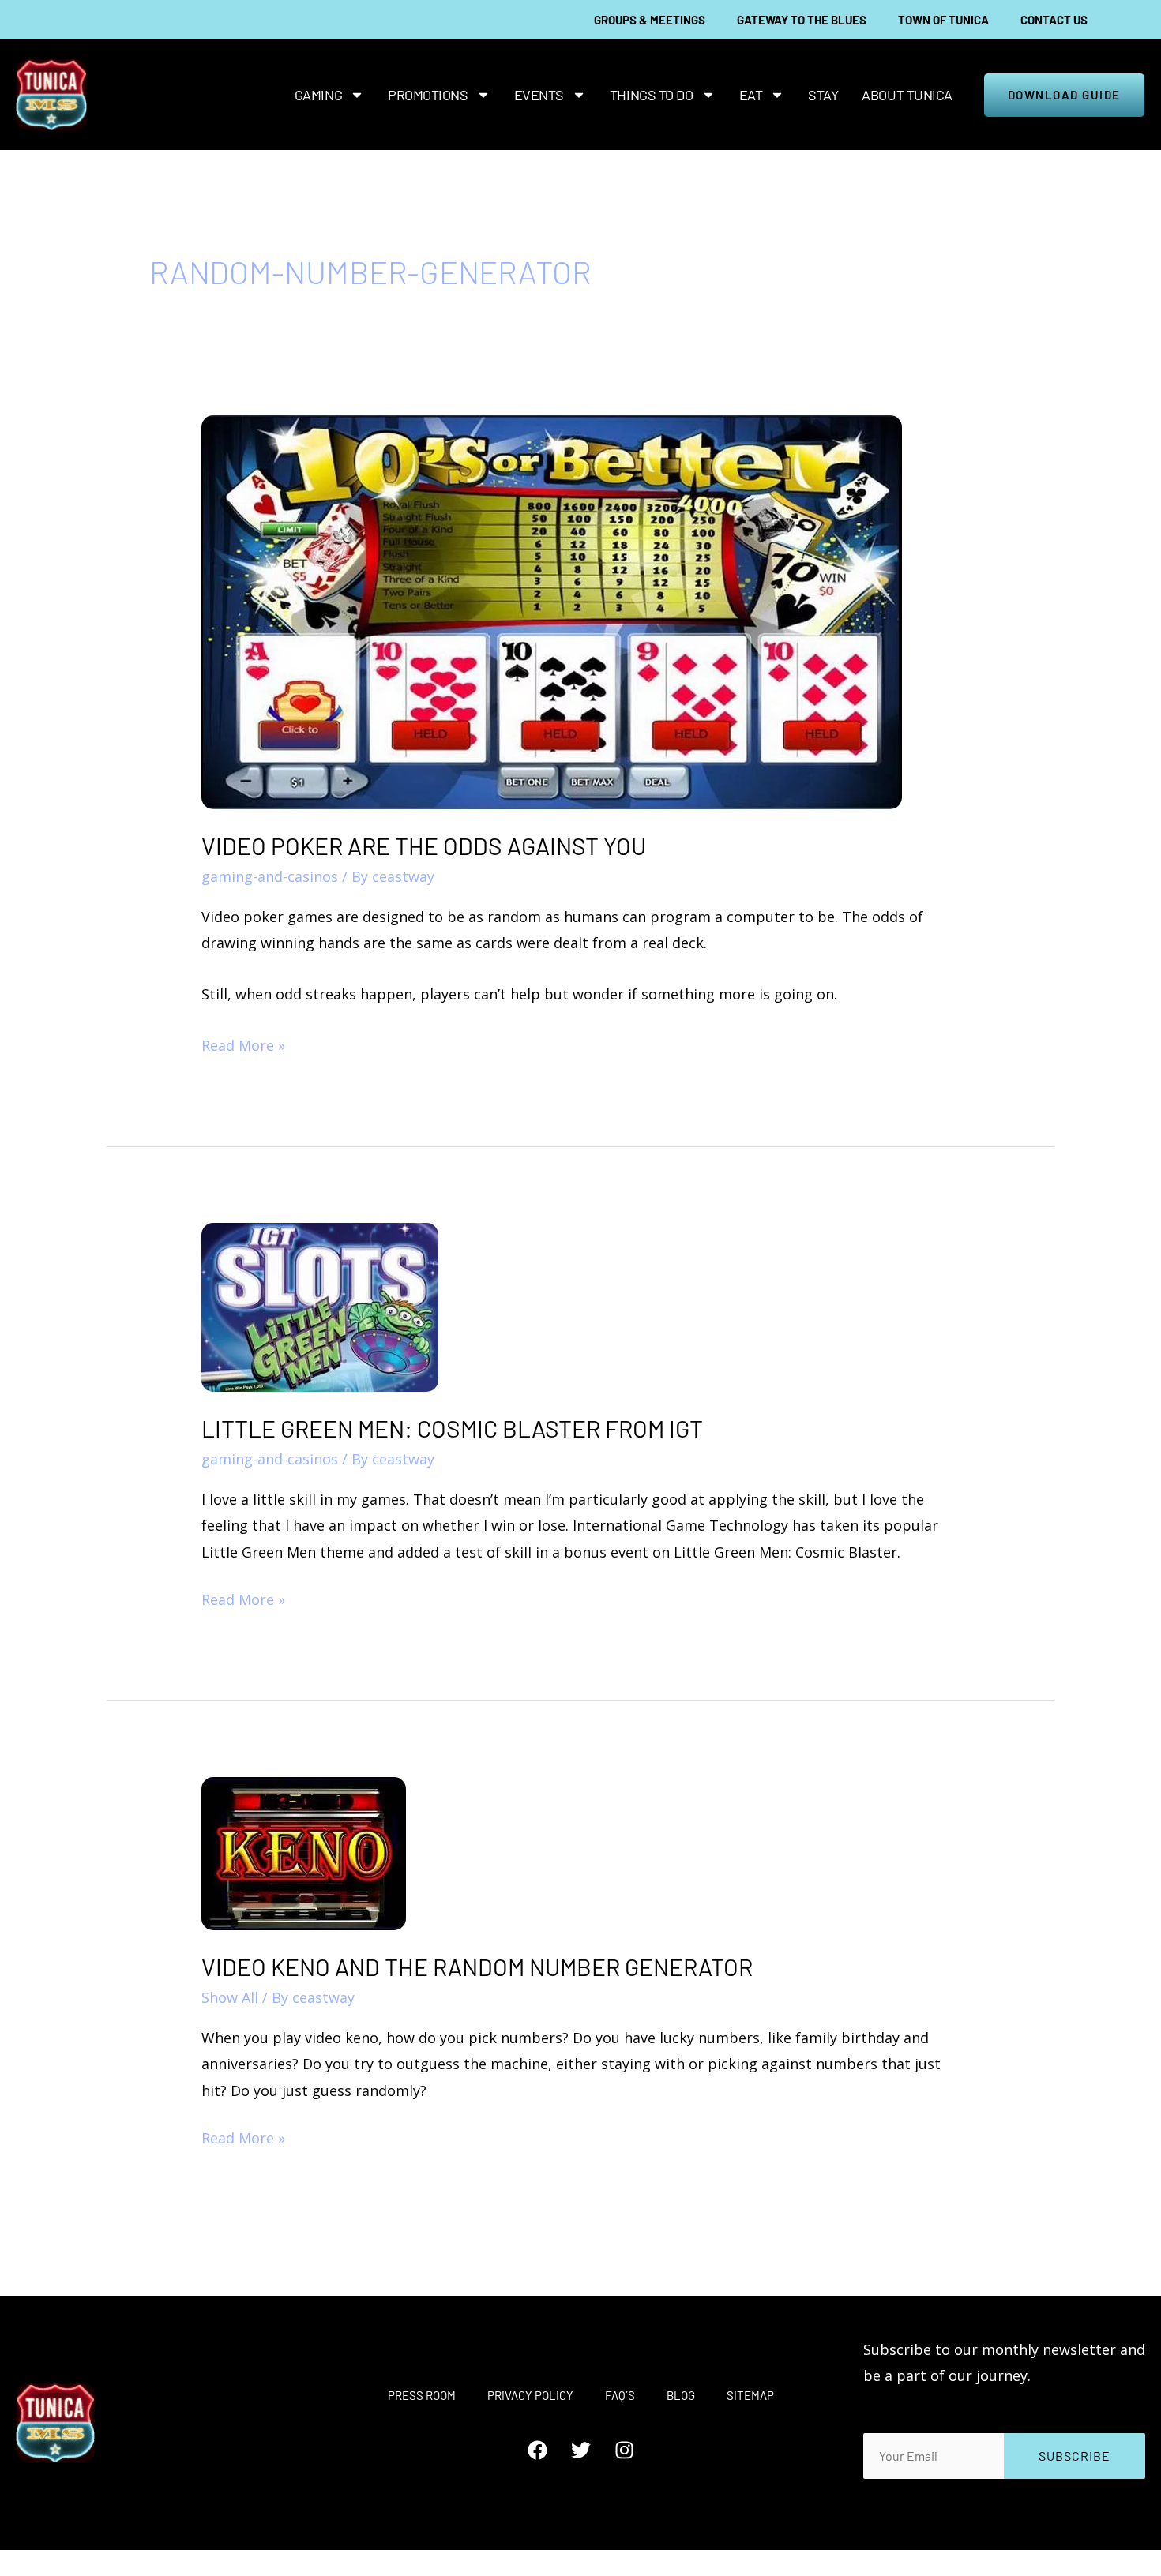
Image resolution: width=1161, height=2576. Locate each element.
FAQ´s (620, 2395)
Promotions (428, 95)
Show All (230, 1997)
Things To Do (652, 95)
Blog (681, 2395)
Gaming (318, 95)
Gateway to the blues (802, 20)
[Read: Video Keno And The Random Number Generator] (304, 1852)
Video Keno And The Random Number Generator (477, 1967)
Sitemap (750, 2395)
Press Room (422, 2395)
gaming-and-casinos (270, 876)
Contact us (1054, 20)
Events (539, 95)
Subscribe (1075, 2456)
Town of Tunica (943, 20)
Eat (751, 95)
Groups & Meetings (650, 20)
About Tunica (907, 95)
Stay (823, 95)
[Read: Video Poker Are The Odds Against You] (552, 610)
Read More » (243, 1044)
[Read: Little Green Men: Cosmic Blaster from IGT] (320, 1306)
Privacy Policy (530, 2395)
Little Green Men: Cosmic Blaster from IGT (452, 1428)
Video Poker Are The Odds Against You (424, 846)
